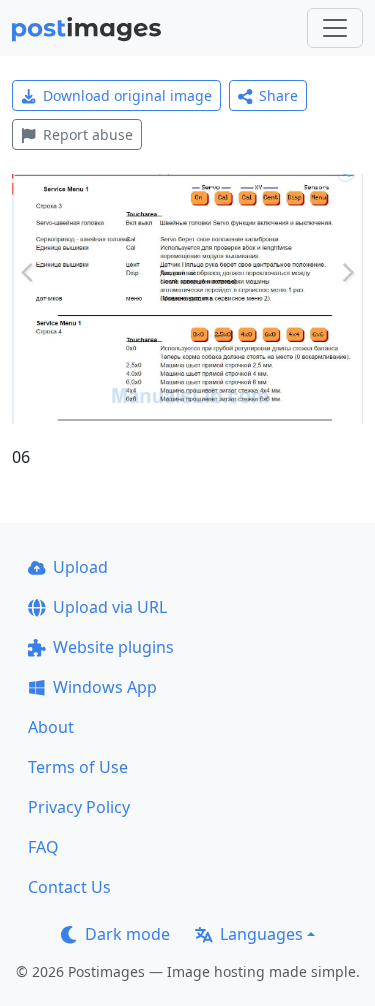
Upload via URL (110, 607)
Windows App (105, 687)
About (51, 727)
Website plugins (113, 647)
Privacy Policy (79, 807)
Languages (261, 934)
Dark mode (127, 934)
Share (278, 95)
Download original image (127, 95)
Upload (80, 567)
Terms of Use (78, 767)
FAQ (43, 847)
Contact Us (69, 887)
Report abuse (88, 134)
